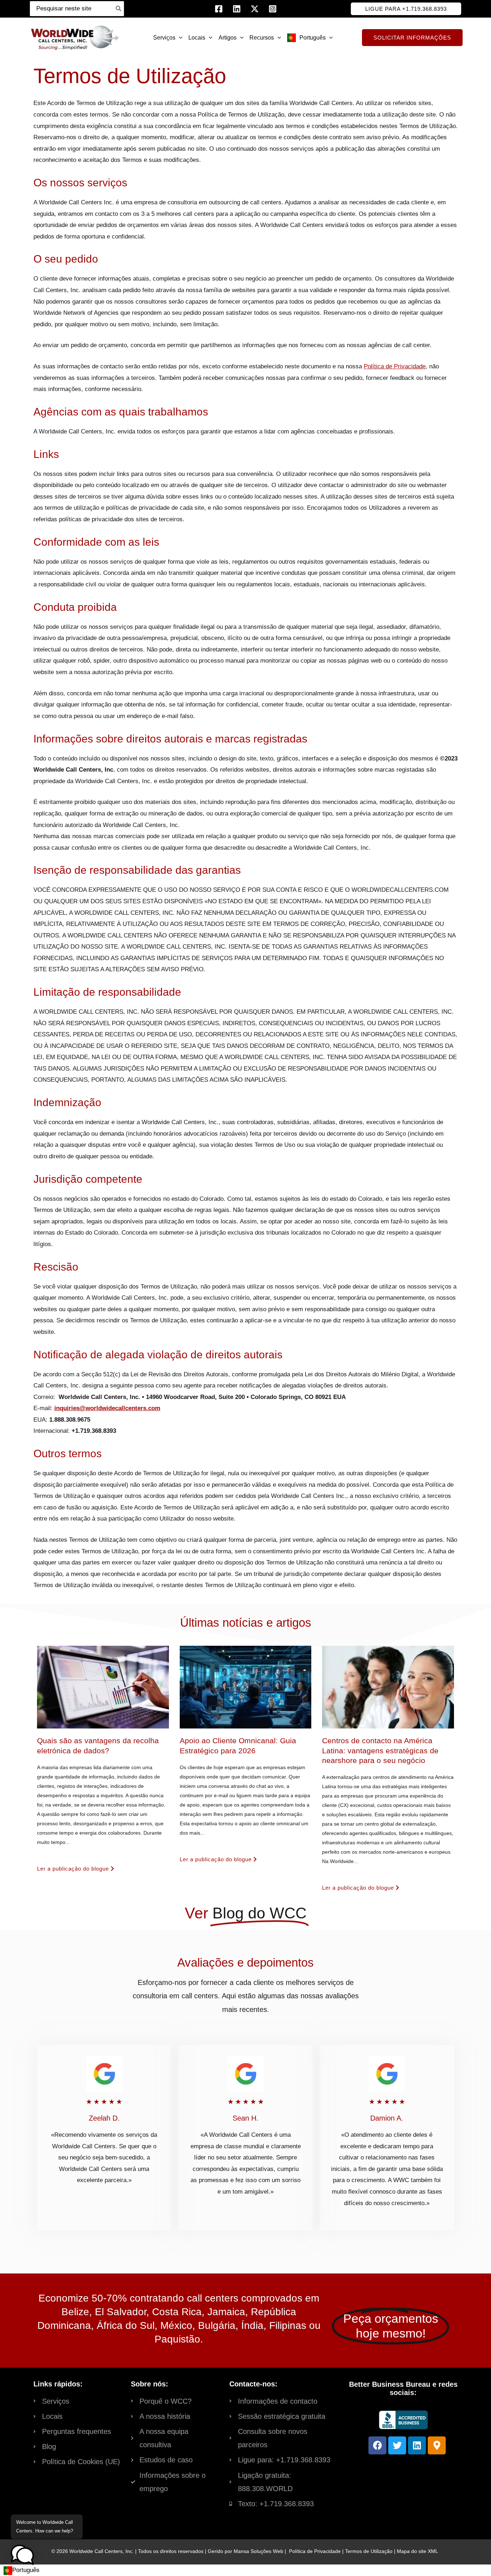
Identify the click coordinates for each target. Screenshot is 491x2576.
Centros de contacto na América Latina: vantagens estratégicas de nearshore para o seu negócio (380, 1750)
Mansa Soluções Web (258, 2551)
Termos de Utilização (369, 2551)
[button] (406, 9)
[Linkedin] (237, 9)
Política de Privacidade (395, 366)
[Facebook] (219, 9)
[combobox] (22, 2570)
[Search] (119, 9)
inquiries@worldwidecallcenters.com (107, 1408)
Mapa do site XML (417, 2551)
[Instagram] (273, 9)
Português (26, 2570)
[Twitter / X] (255, 9)
